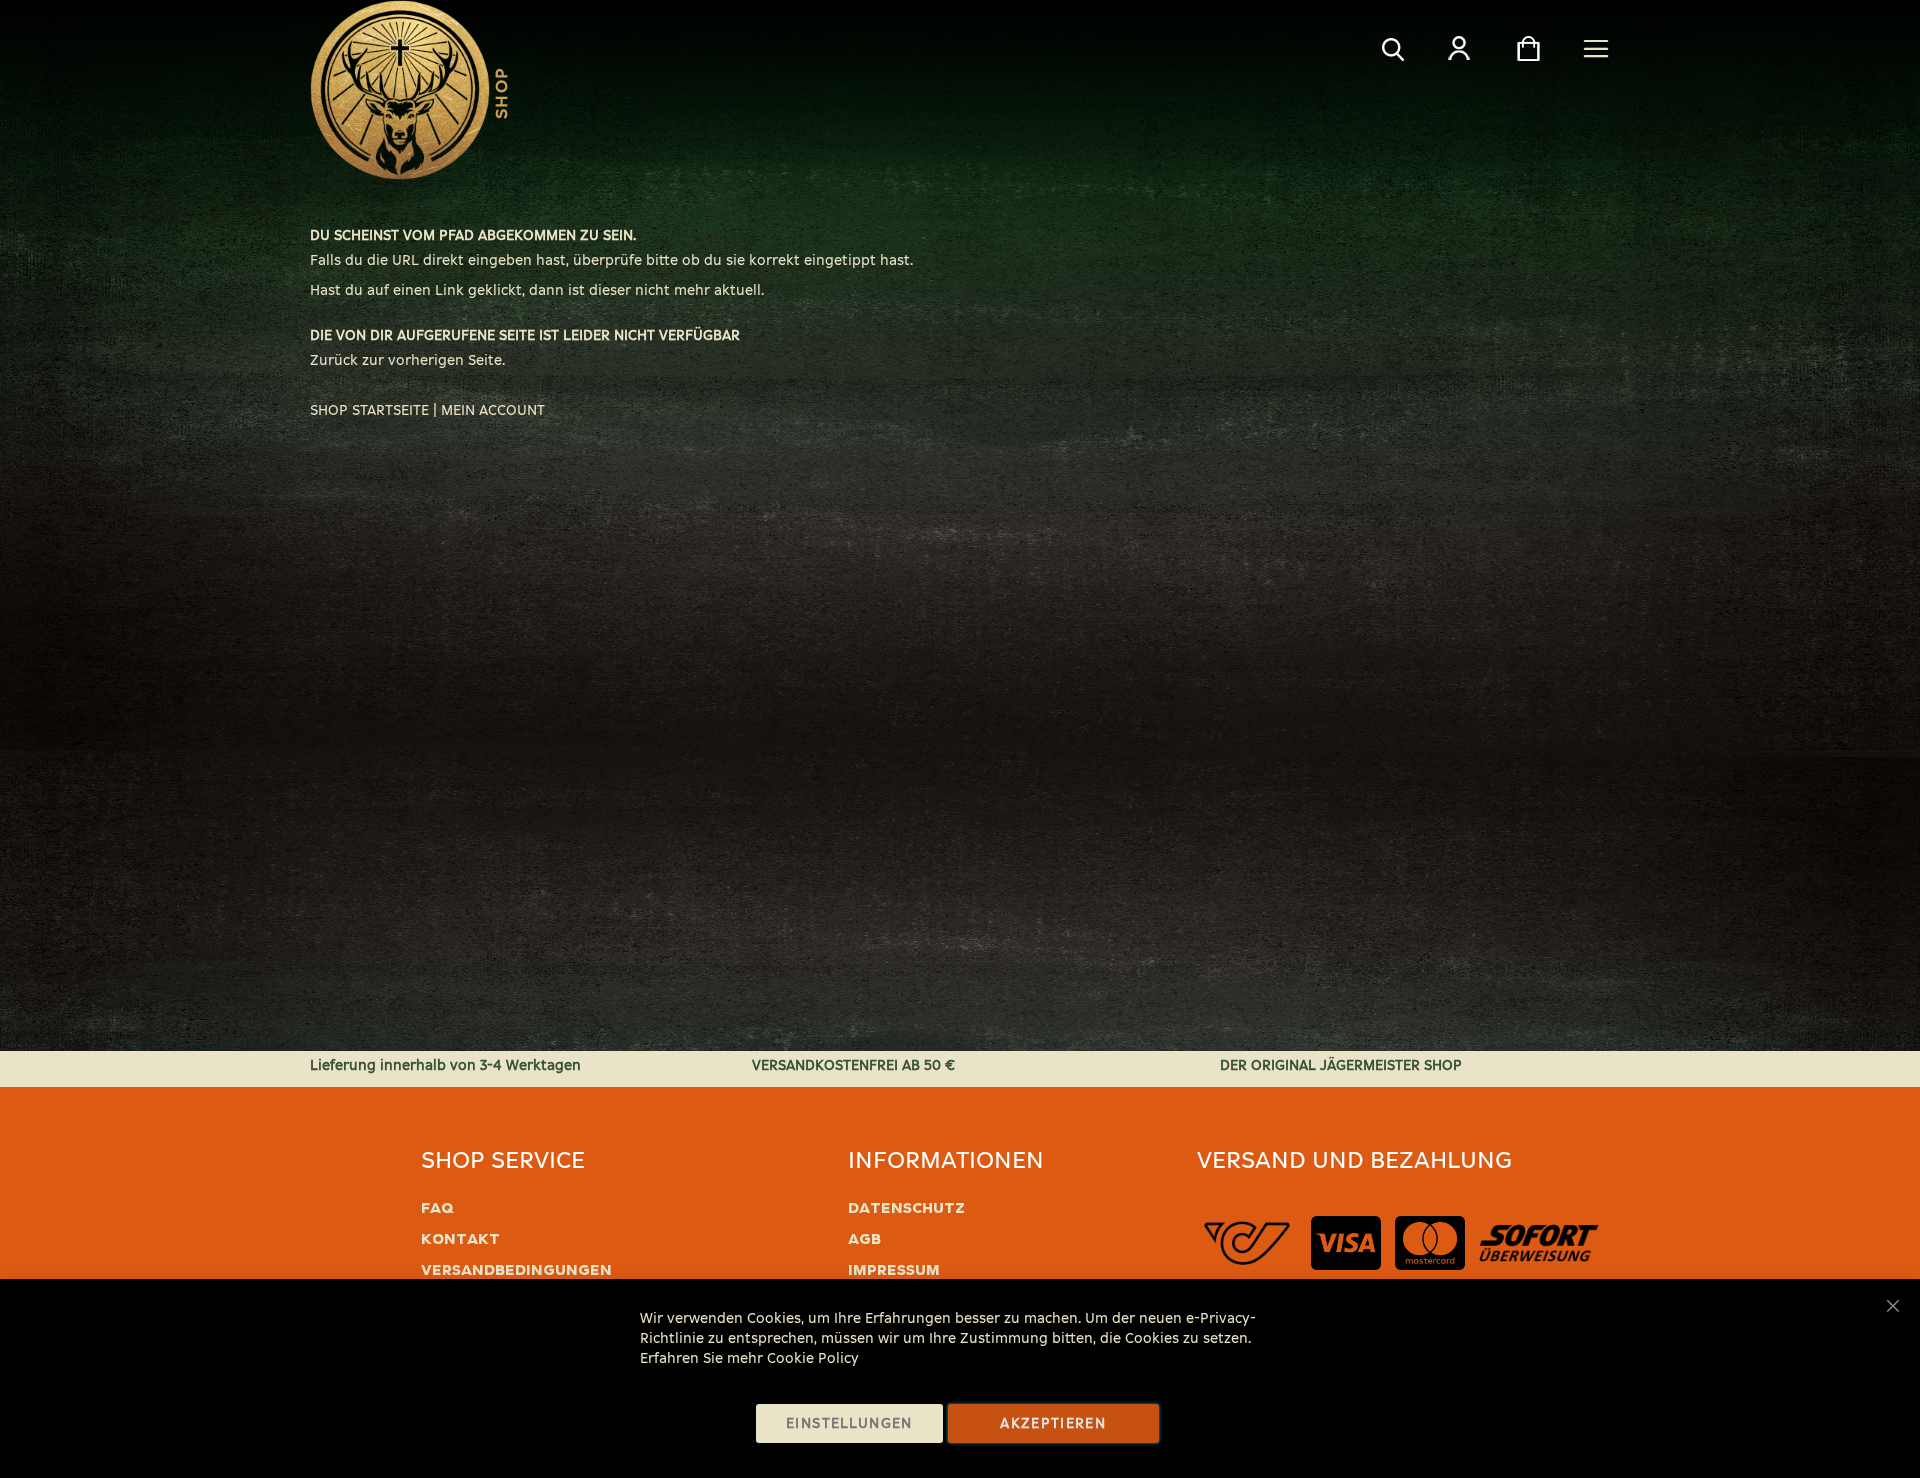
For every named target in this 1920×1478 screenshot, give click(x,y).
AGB (864, 1239)
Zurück (334, 360)
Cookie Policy (813, 1358)
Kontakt (460, 1239)
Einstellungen (849, 1423)
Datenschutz (906, 1208)
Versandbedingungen (516, 1270)
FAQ (437, 1208)
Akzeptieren (1053, 1423)
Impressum (894, 1270)
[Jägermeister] (400, 90)
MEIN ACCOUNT (493, 410)
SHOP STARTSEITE (369, 410)
